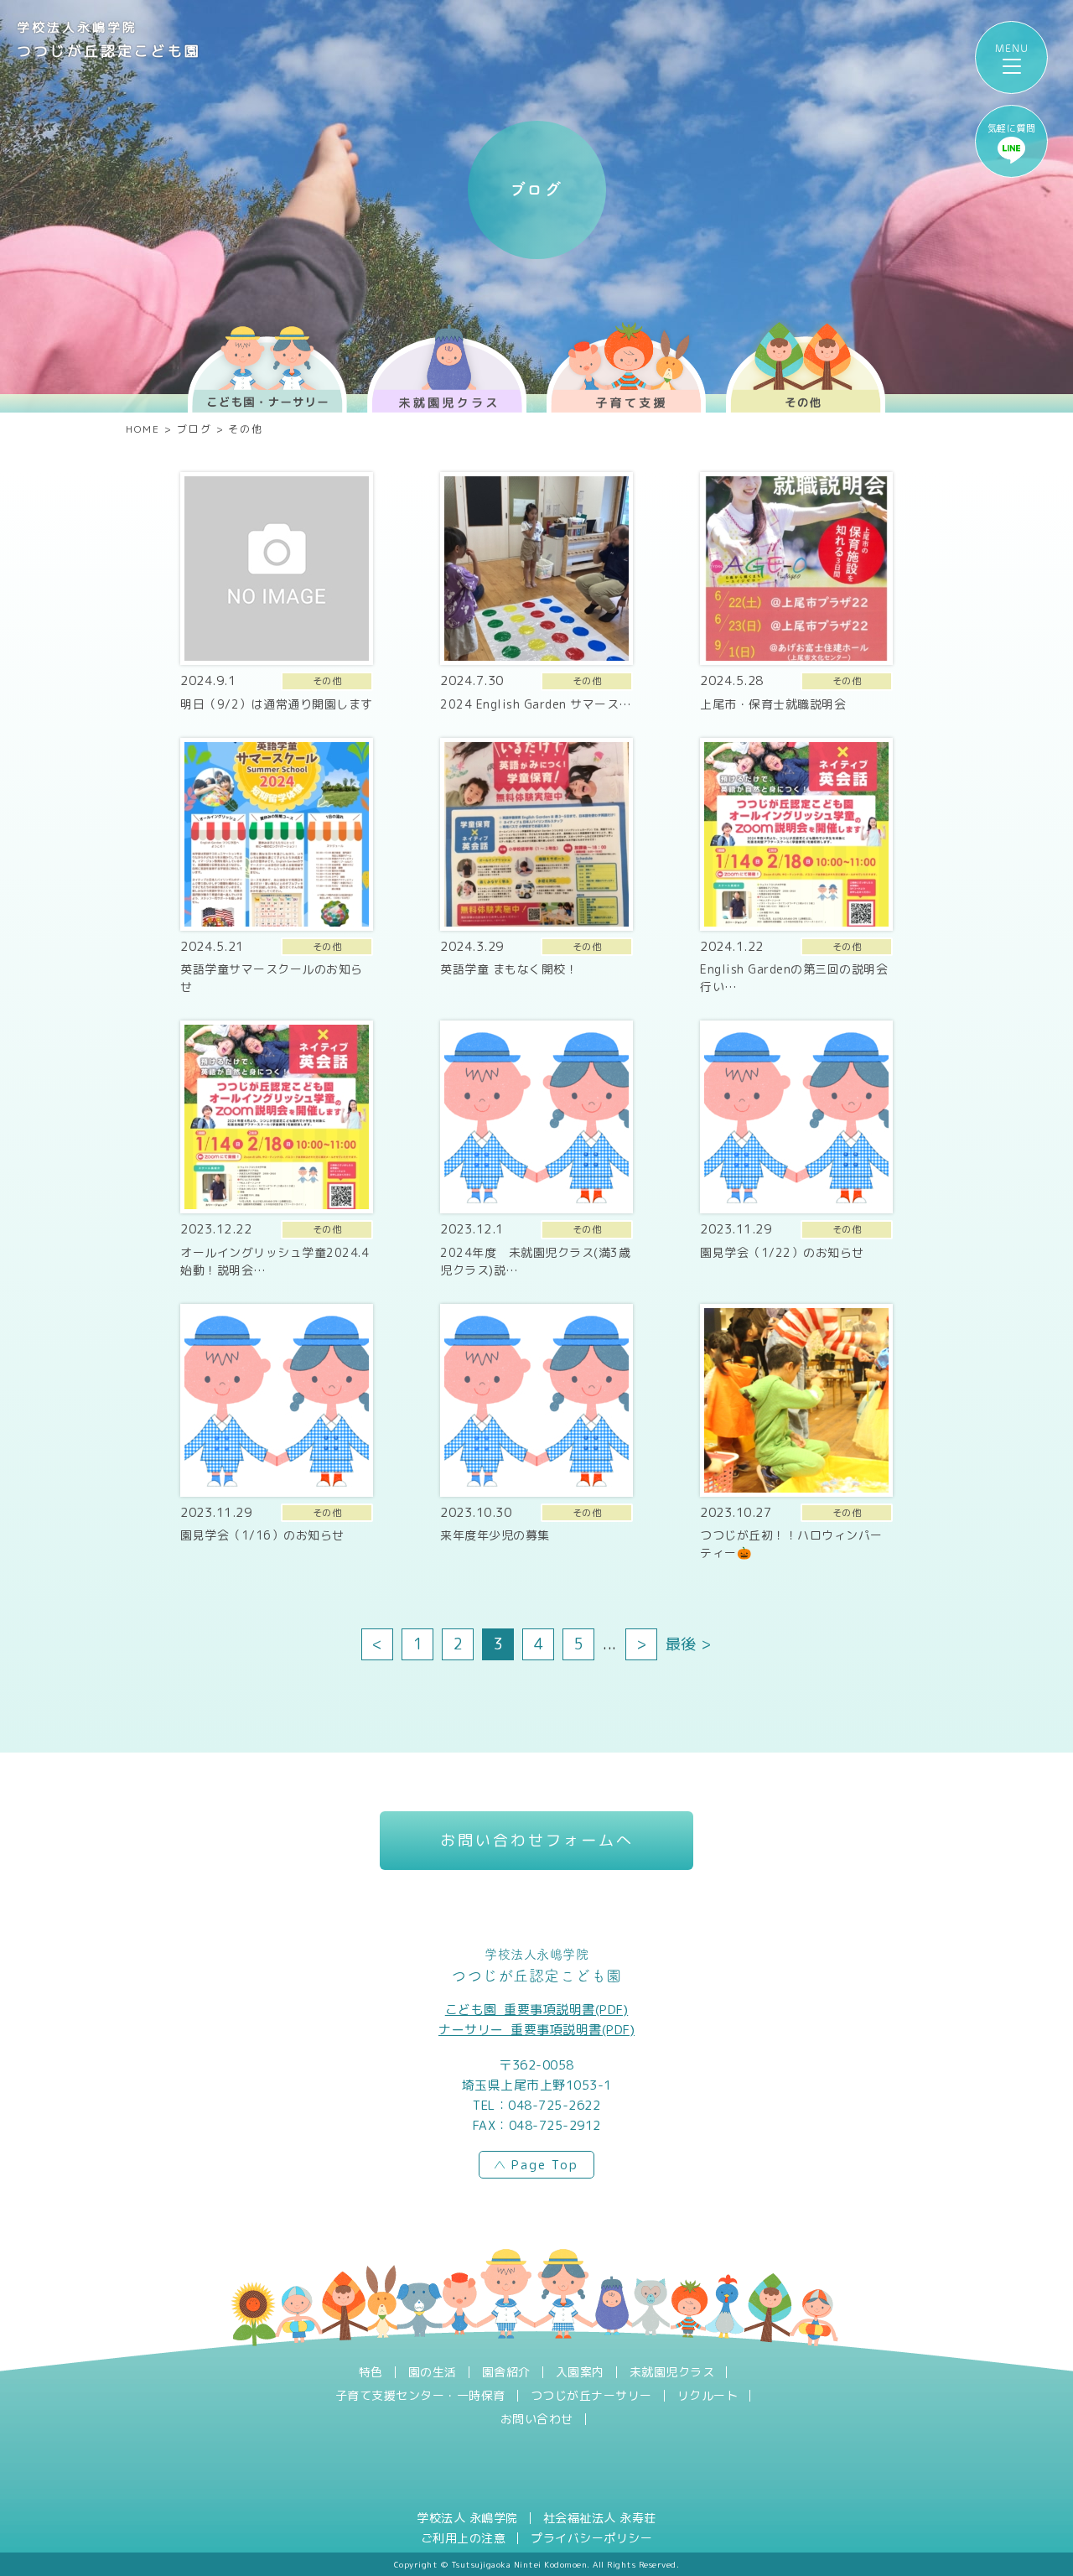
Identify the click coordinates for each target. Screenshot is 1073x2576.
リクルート (708, 2396)
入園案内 (580, 2372)
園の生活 (433, 2372)
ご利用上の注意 (464, 2538)
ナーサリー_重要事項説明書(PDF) (536, 2030)
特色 (371, 2372)
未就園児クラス (672, 2372)
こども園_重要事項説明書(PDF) (537, 2010)
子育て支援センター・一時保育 (420, 2396)
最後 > (689, 1644)
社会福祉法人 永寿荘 (600, 2518)
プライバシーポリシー (591, 2538)
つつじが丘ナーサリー (591, 2396)
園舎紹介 (506, 2372)
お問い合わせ (537, 2419)
